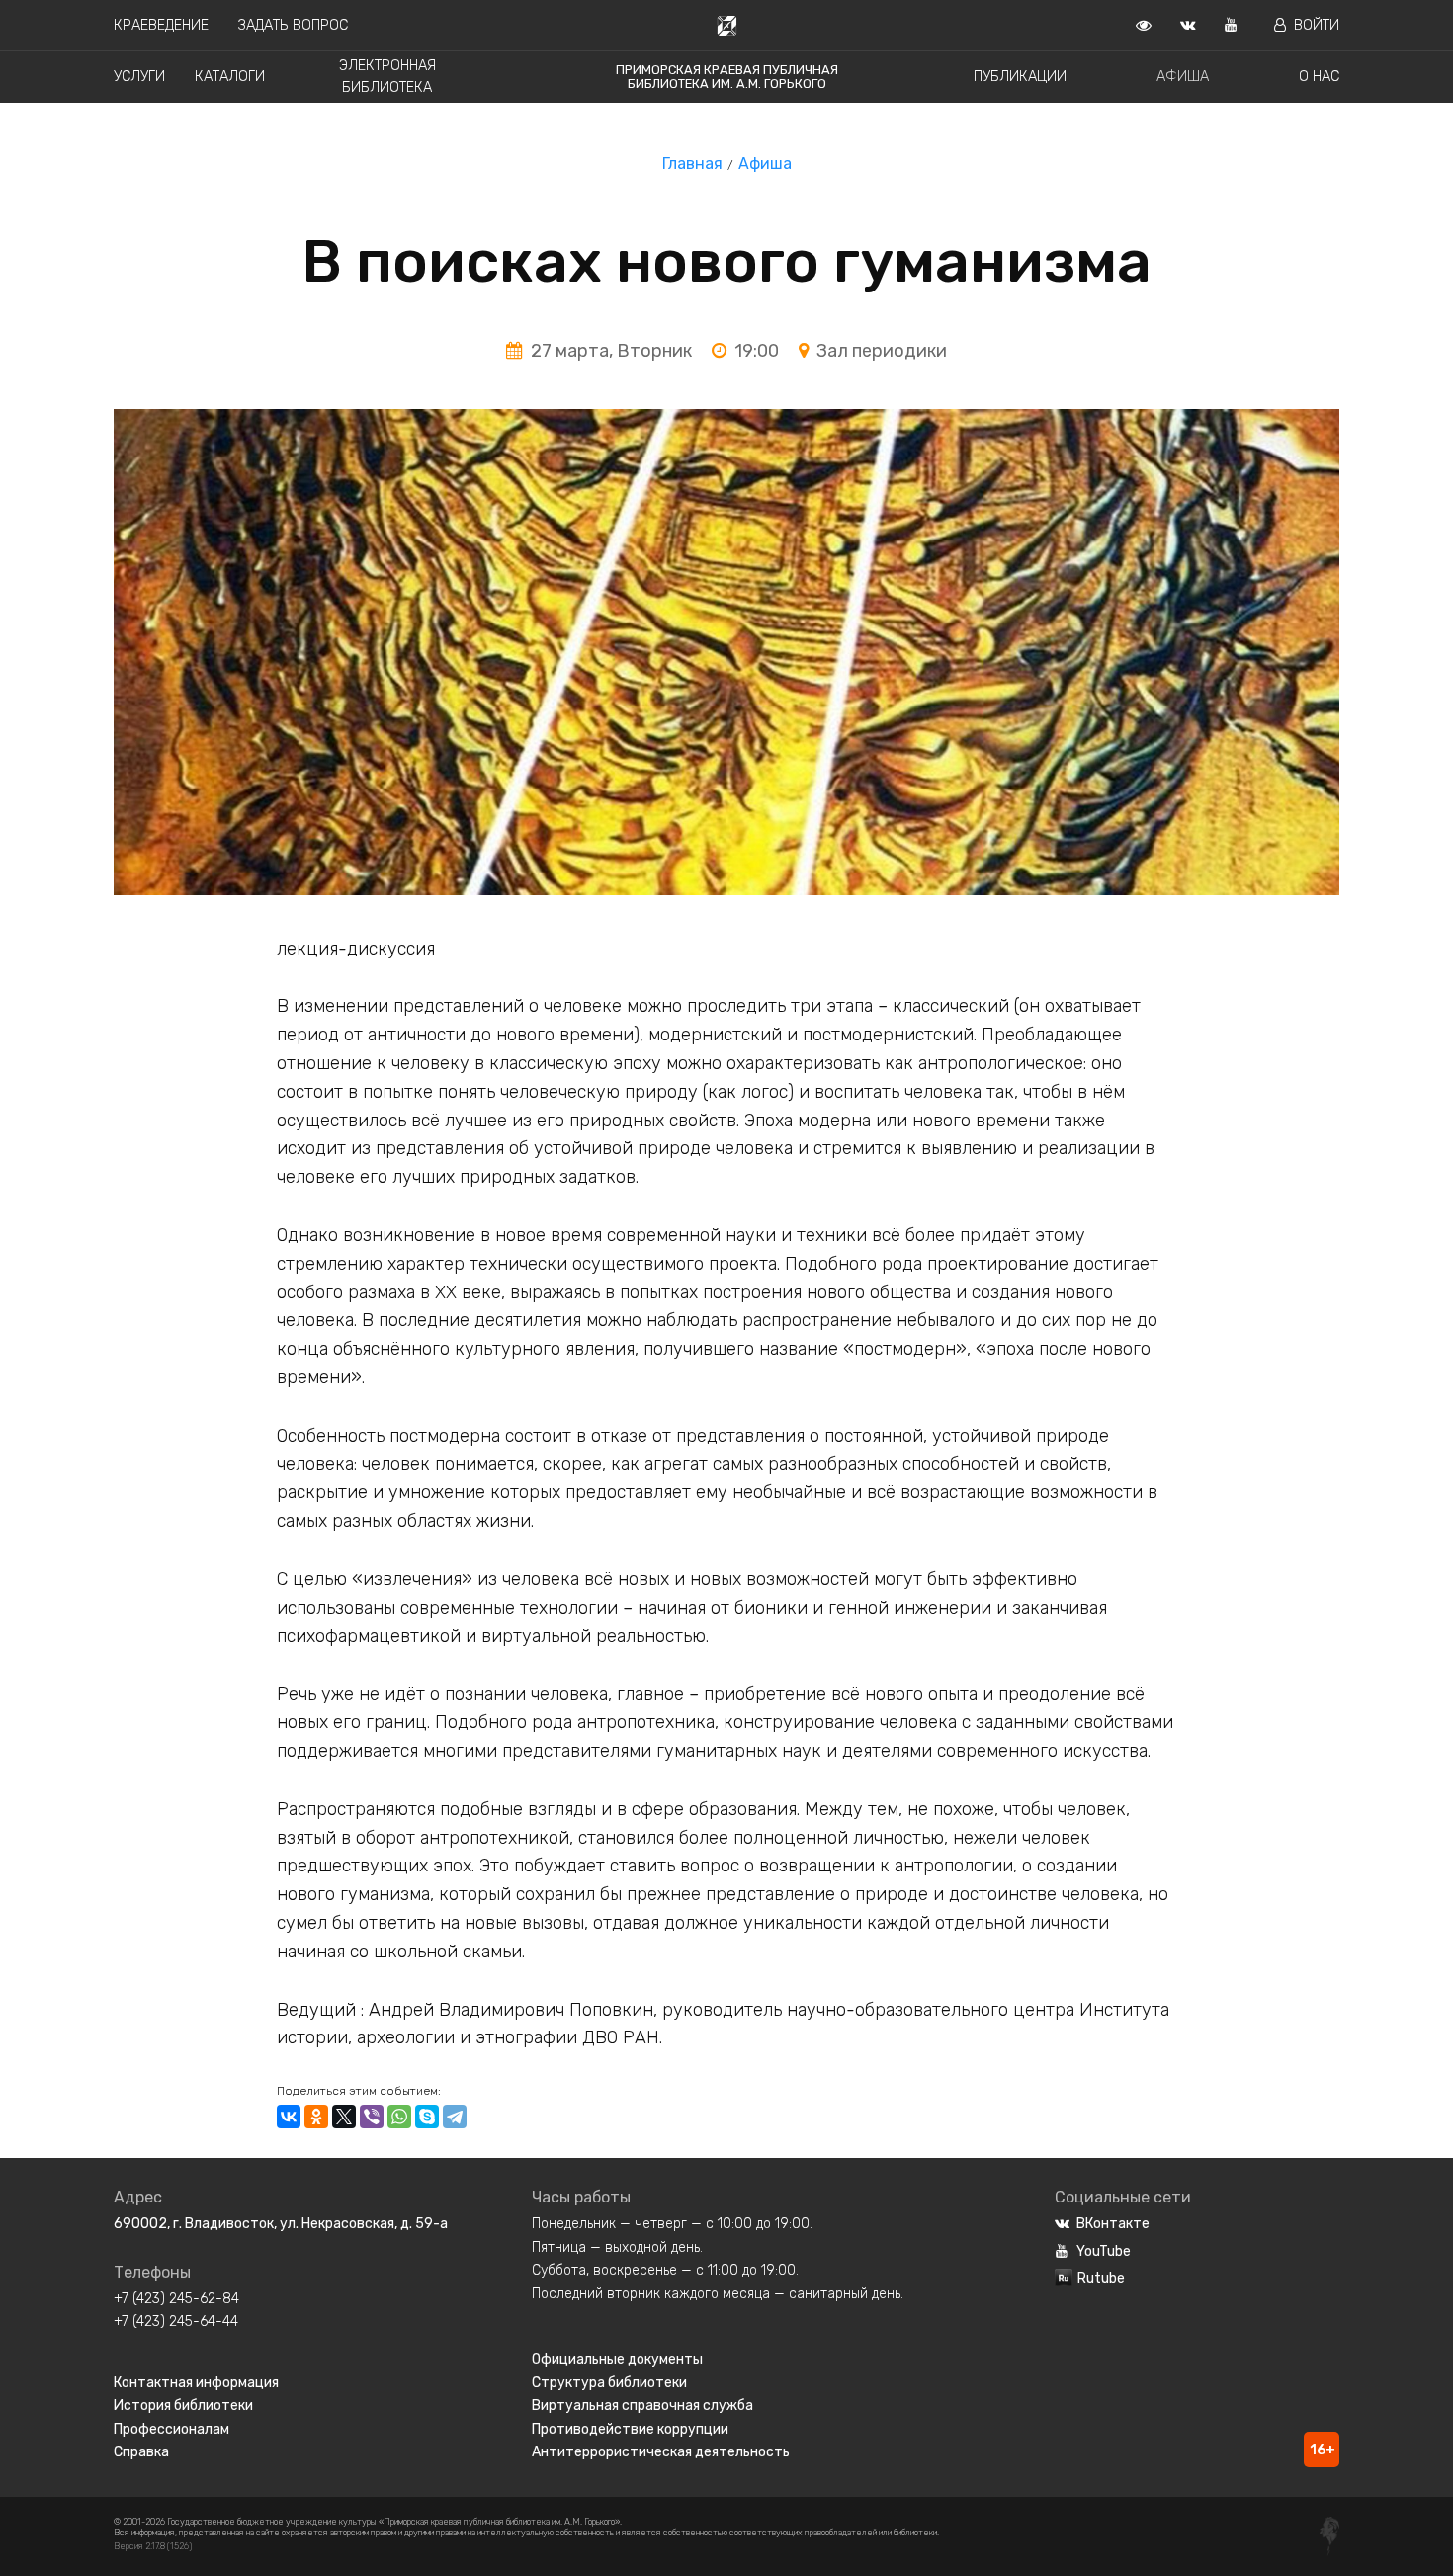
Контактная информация (196, 2383)
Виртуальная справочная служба (642, 2406)
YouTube (1104, 2251)
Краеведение (161, 25)
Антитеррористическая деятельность (661, 2452)
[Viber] (372, 2117)
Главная (692, 164)
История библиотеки (183, 2406)
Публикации (1020, 77)
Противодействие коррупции (630, 2429)
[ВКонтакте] (289, 2117)
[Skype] (427, 2117)
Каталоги (230, 77)
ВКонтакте (1113, 2224)
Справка (141, 2452)
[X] (344, 2117)
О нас (1319, 77)
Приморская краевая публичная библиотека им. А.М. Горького (727, 77)
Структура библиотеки (609, 2383)
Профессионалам (171, 2429)
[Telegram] (455, 2117)
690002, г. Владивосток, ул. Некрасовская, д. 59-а (281, 2224)
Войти (1317, 25)
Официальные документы (617, 2359)
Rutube (1101, 2278)
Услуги (139, 77)
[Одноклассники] (316, 2117)
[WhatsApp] (399, 2117)
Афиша (1183, 77)
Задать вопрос (293, 25)
